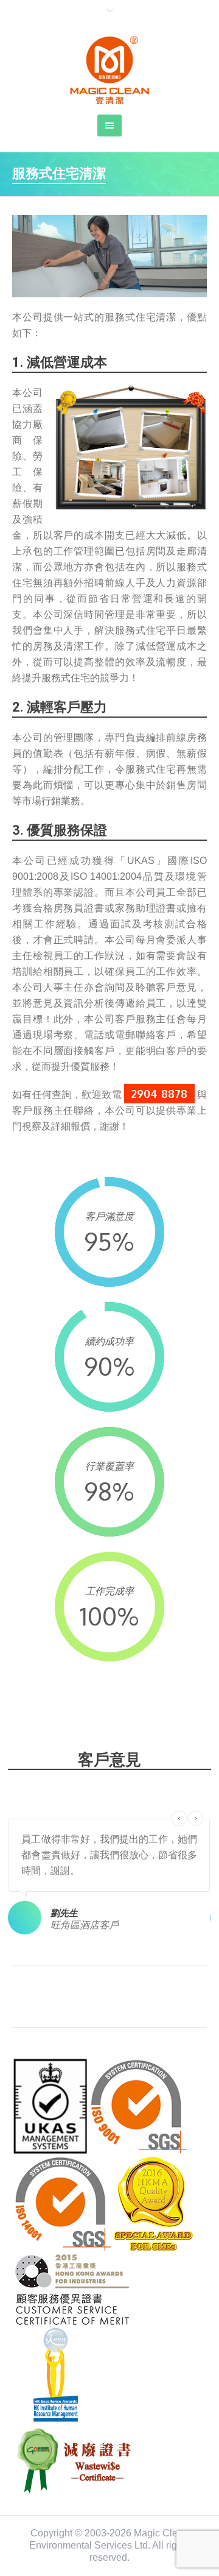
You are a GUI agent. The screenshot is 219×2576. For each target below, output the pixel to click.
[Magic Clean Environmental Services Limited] (109, 70)
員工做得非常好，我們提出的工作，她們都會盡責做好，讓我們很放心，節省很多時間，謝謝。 (109, 1855)
